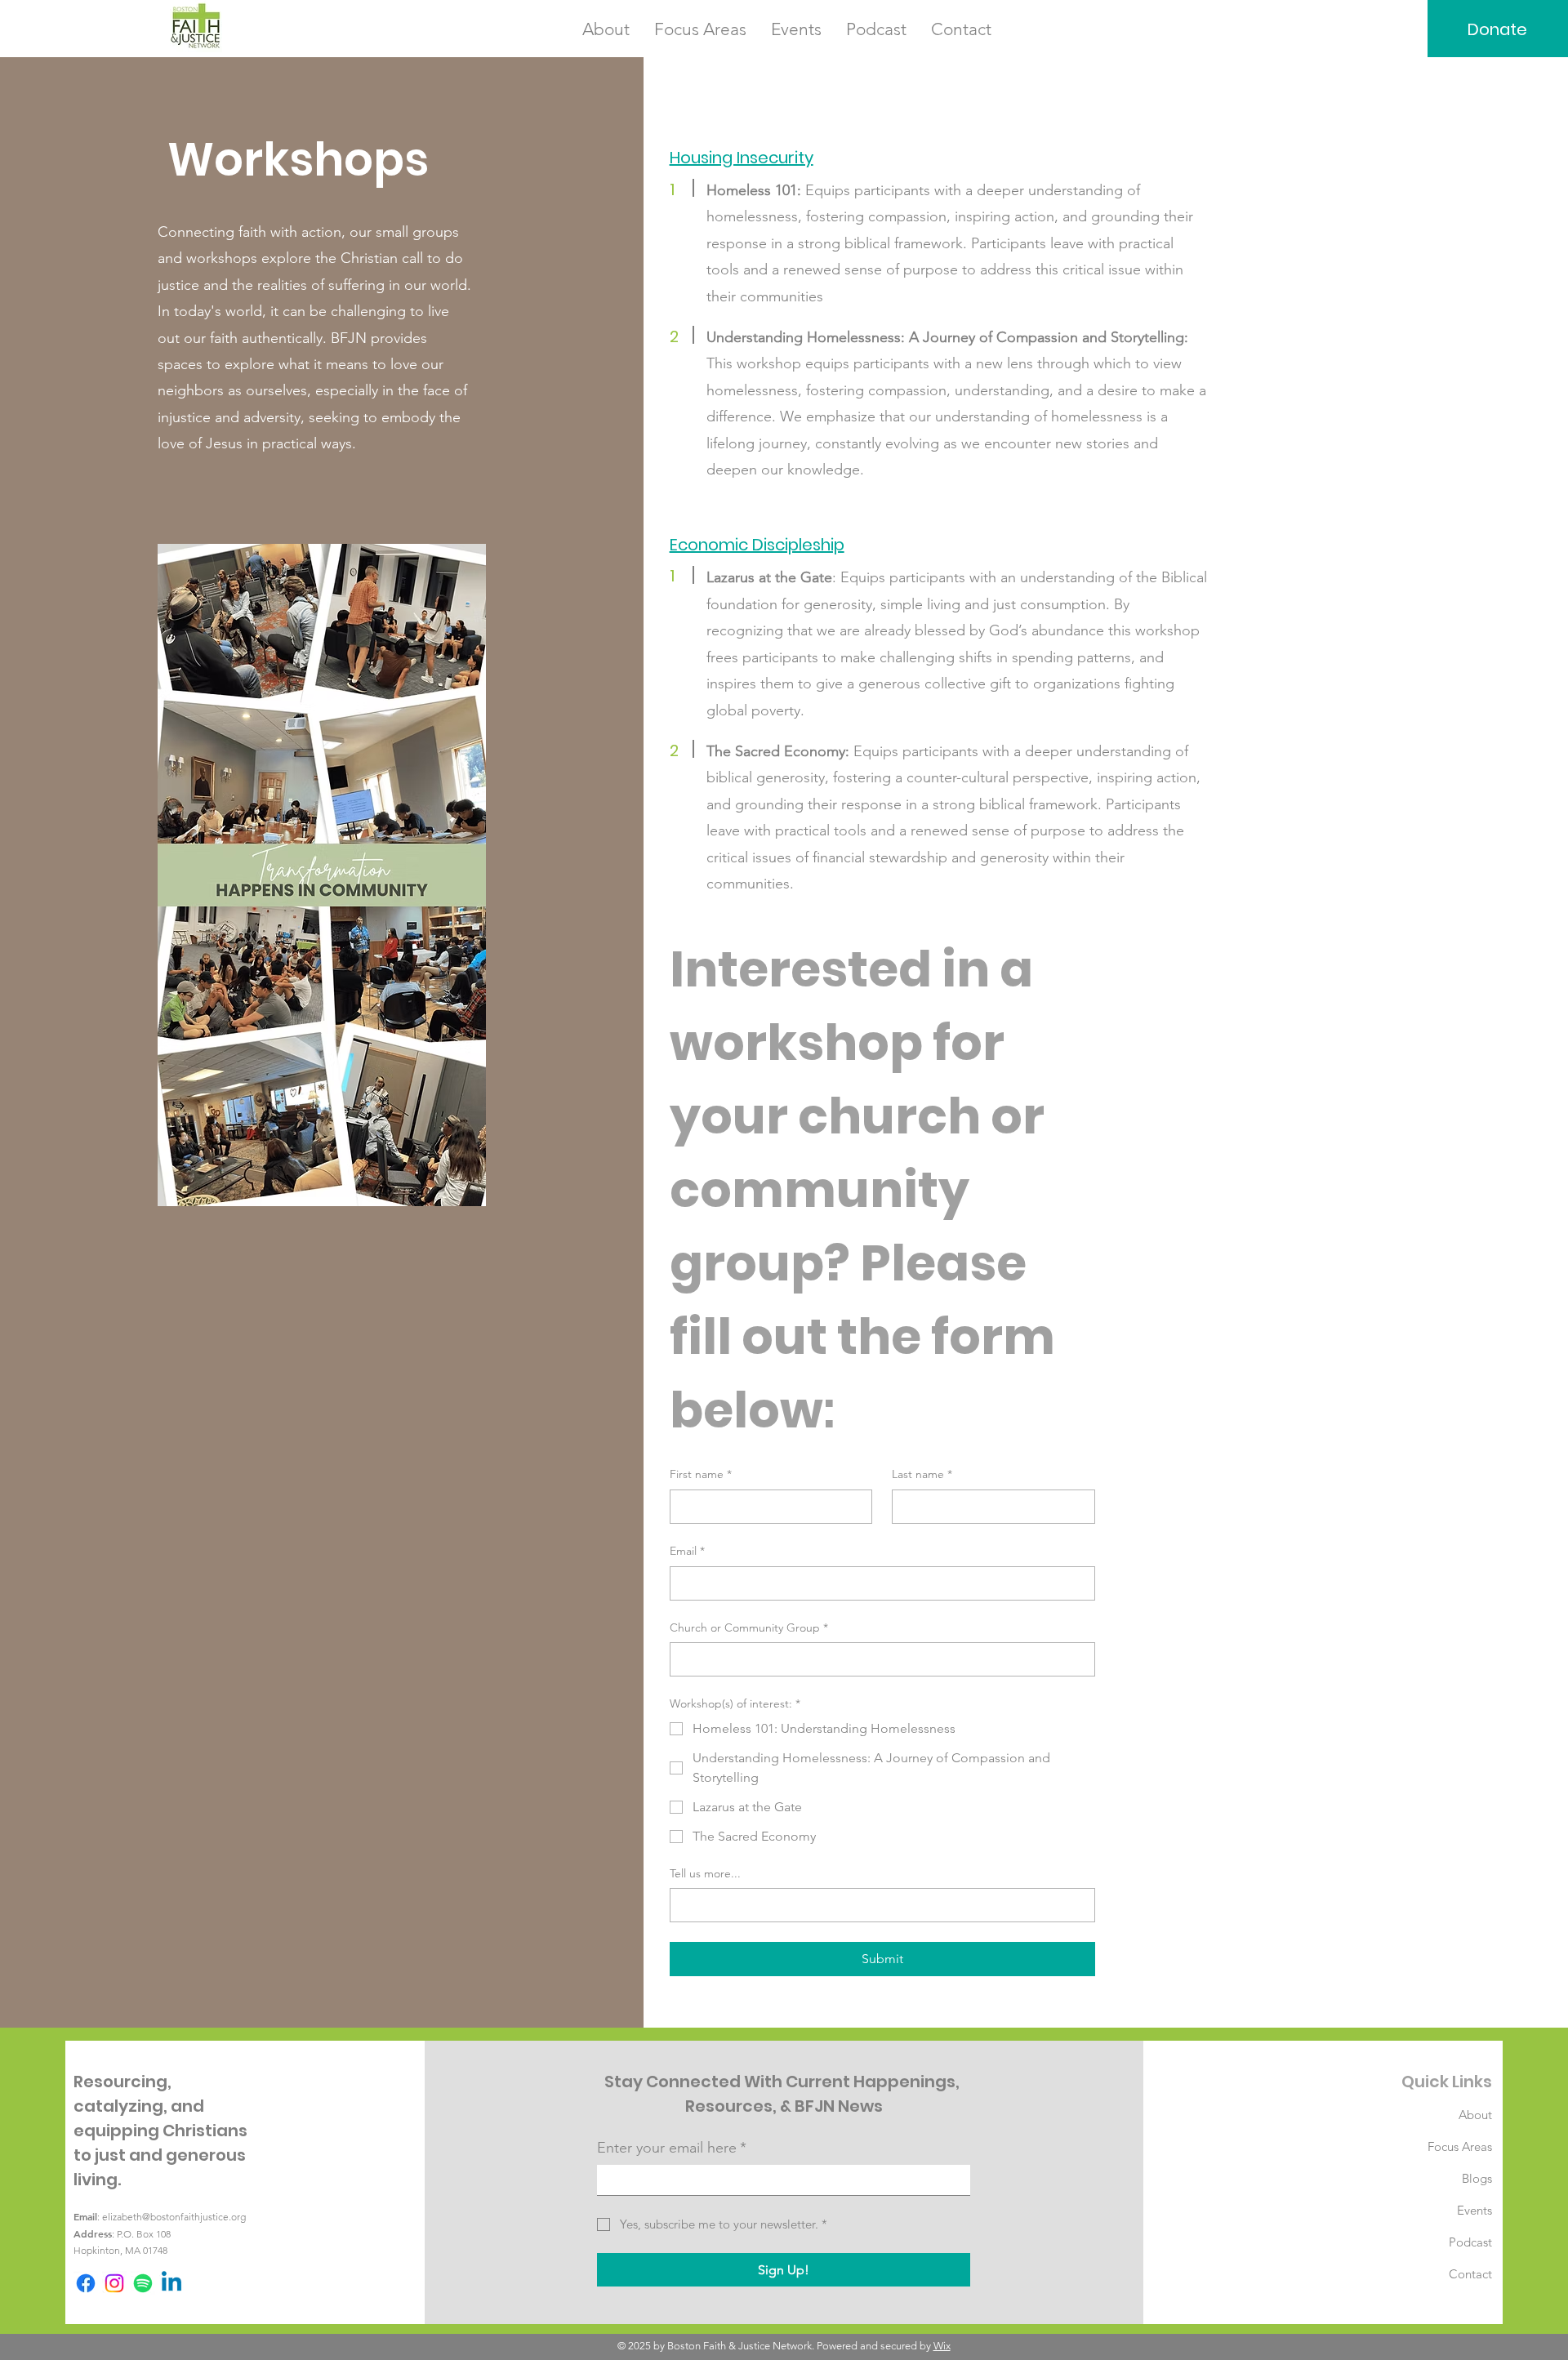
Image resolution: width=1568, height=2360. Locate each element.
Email (687, 1551)
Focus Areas (1460, 2146)
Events (1474, 2210)
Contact (1470, 2274)
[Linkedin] (171, 2283)
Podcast (1470, 2242)
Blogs (1477, 2178)
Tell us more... (705, 1873)
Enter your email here (672, 2148)
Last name (922, 1474)
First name (701, 1474)
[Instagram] (114, 2283)
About (1475, 2115)
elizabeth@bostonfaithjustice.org (174, 2217)
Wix (942, 2346)
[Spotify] (143, 2283)
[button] (606, 29)
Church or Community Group (749, 1628)
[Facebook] (86, 2283)
